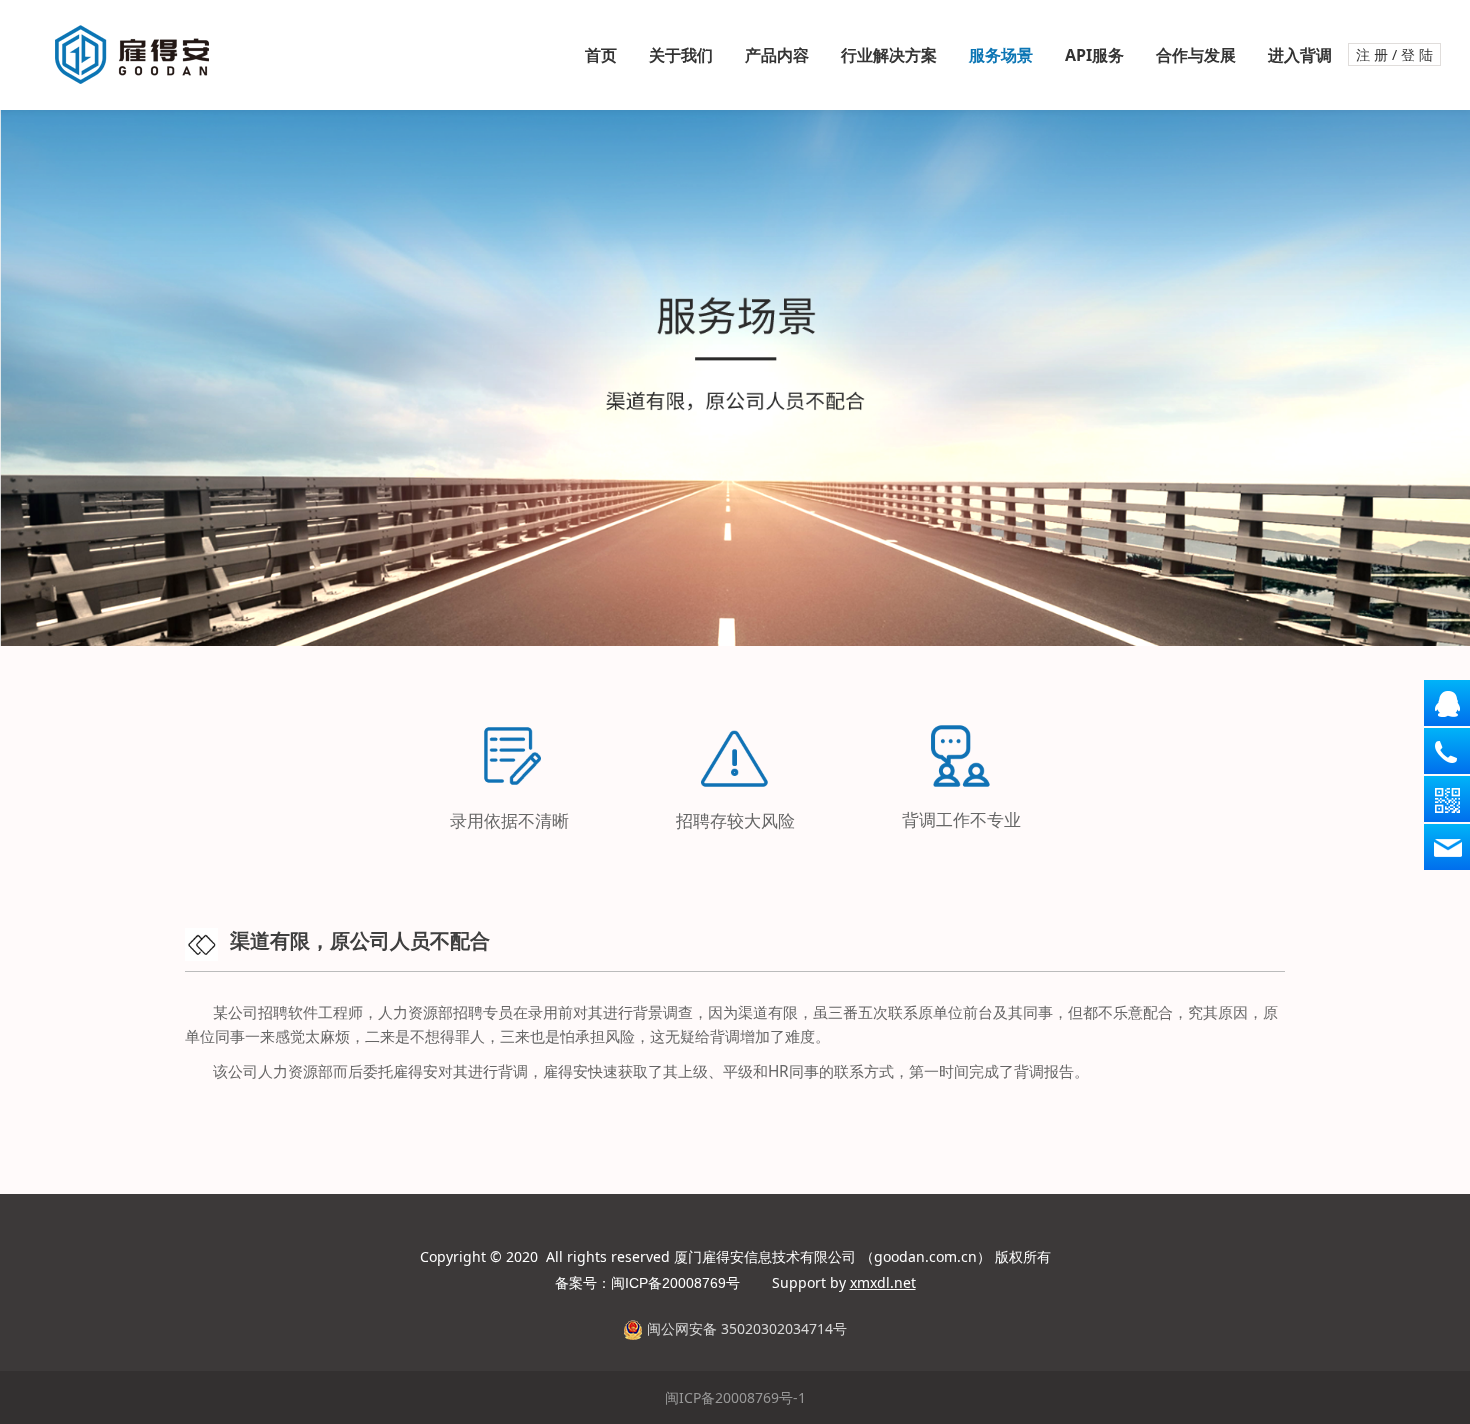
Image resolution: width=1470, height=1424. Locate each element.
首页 (601, 55)
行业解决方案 (889, 55)
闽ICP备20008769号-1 (735, 1397)
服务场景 (1001, 55)
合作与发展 (1196, 55)
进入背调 (1300, 55)
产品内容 (777, 55)
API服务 (1094, 55)
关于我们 (681, 55)
